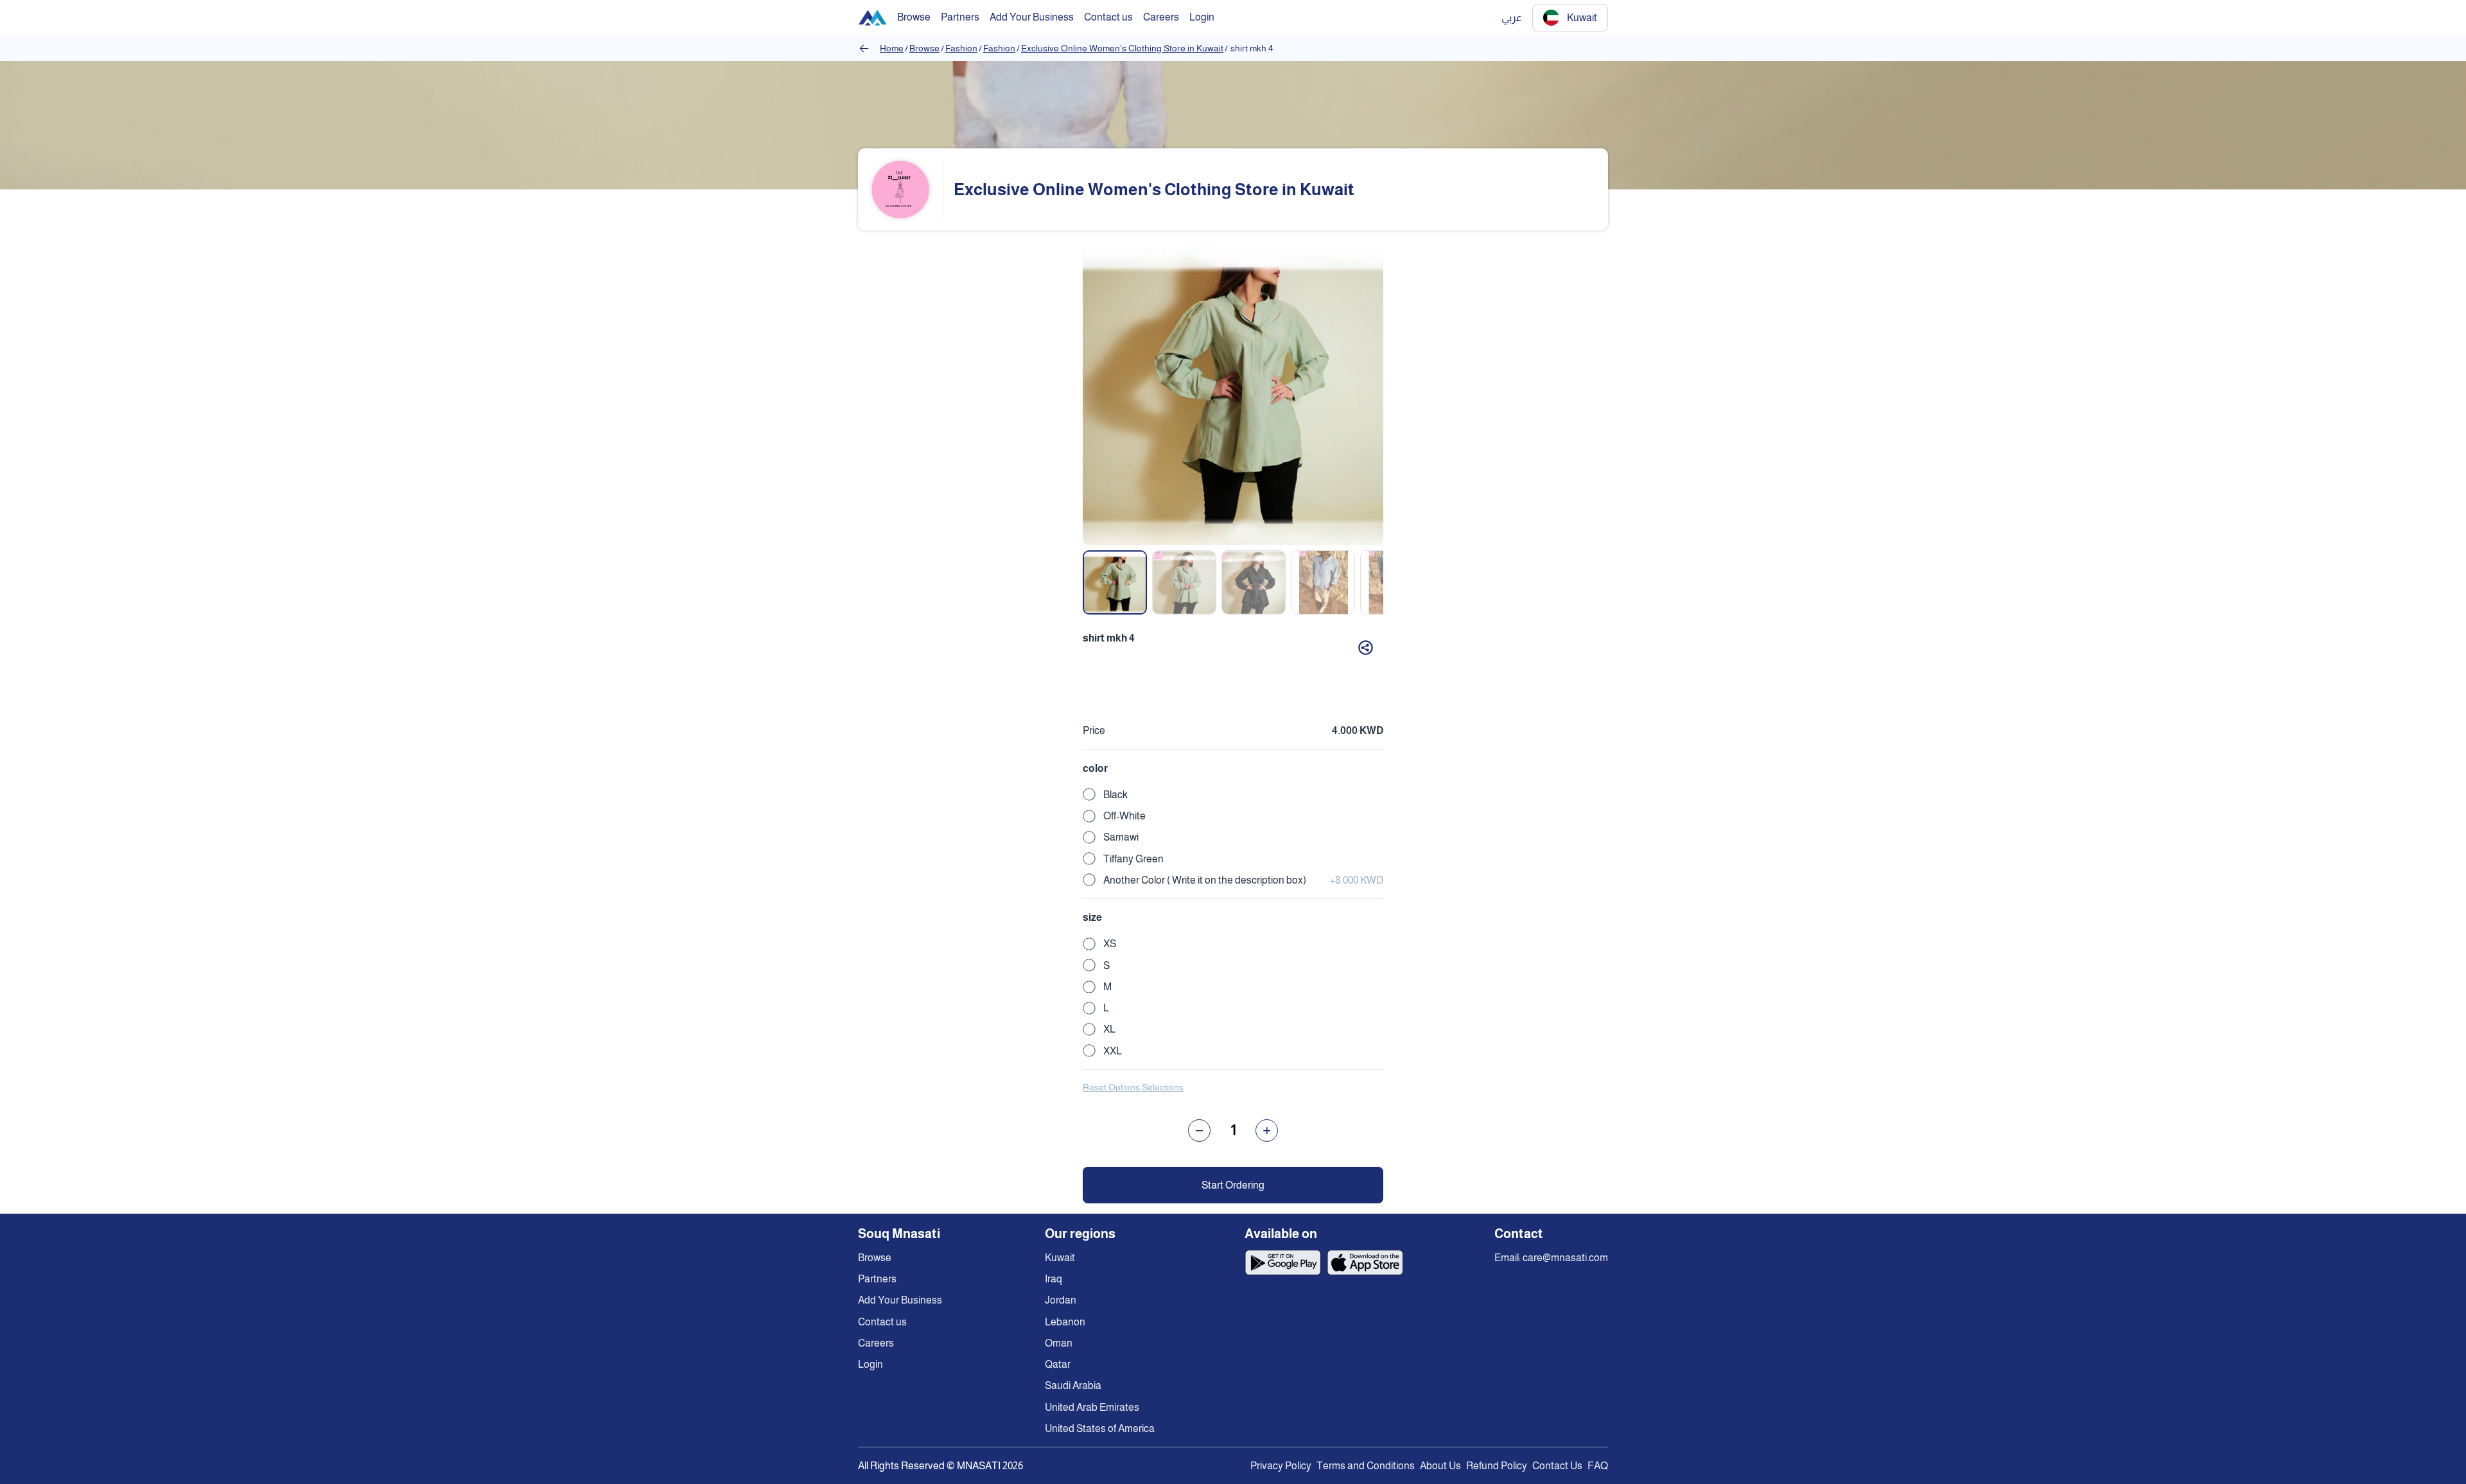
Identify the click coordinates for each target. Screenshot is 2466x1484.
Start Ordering (1233, 1185)
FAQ (1598, 1466)
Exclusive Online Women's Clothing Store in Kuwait (1122, 48)
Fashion (961, 48)
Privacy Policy (1281, 1466)
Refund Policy (1497, 1466)
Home (892, 48)
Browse (924, 48)
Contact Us (1557, 1466)
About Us (1440, 1466)
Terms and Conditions (1366, 1466)
